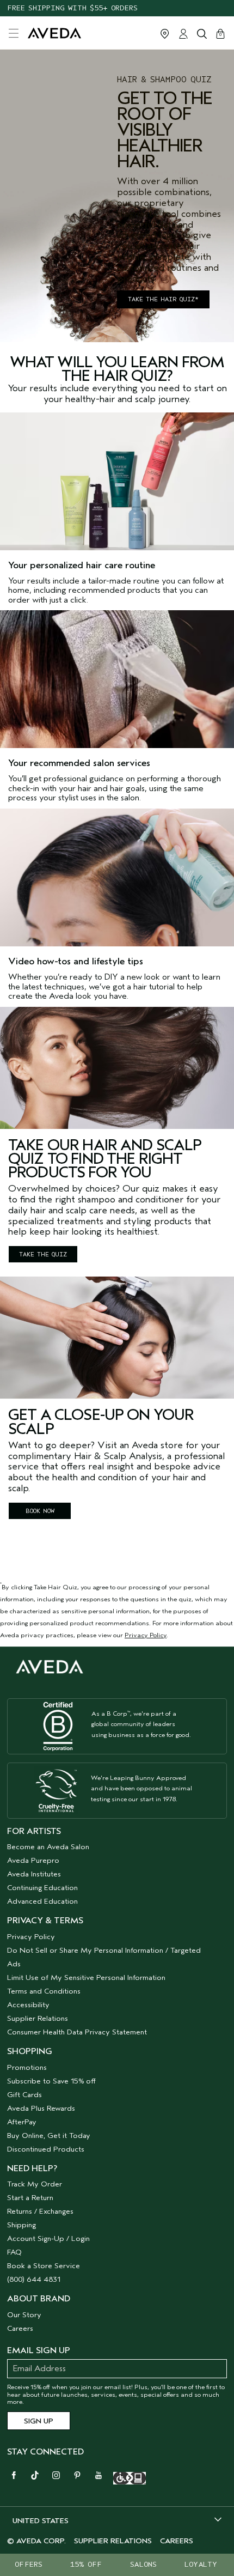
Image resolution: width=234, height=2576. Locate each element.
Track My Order (35, 2184)
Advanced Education (42, 1901)
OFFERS (29, 2564)
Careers (20, 2328)
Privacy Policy (146, 1635)
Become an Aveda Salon (48, 1847)
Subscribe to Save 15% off (51, 2081)
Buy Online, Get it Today (49, 2135)
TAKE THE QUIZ (43, 1254)
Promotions (27, 2067)
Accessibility (28, 2005)
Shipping (21, 2225)
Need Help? (32, 2168)
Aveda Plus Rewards (41, 2108)
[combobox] (117, 2520)
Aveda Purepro (33, 1860)
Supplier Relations (38, 2018)
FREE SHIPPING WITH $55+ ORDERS (72, 8)
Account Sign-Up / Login (48, 2238)
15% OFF (86, 2564)
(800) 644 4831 (34, 2279)
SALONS (143, 2564)
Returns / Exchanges (40, 2211)
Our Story (24, 2315)
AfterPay (22, 2122)
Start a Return (30, 2198)
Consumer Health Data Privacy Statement (77, 2032)
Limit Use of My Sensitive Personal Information (86, 1977)
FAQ (14, 2252)
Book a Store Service (44, 2266)
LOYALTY (201, 2564)
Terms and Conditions (44, 1991)
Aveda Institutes (34, 1874)
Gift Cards (24, 2095)
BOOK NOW (40, 1511)
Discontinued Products (46, 2149)
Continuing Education (42, 1888)
